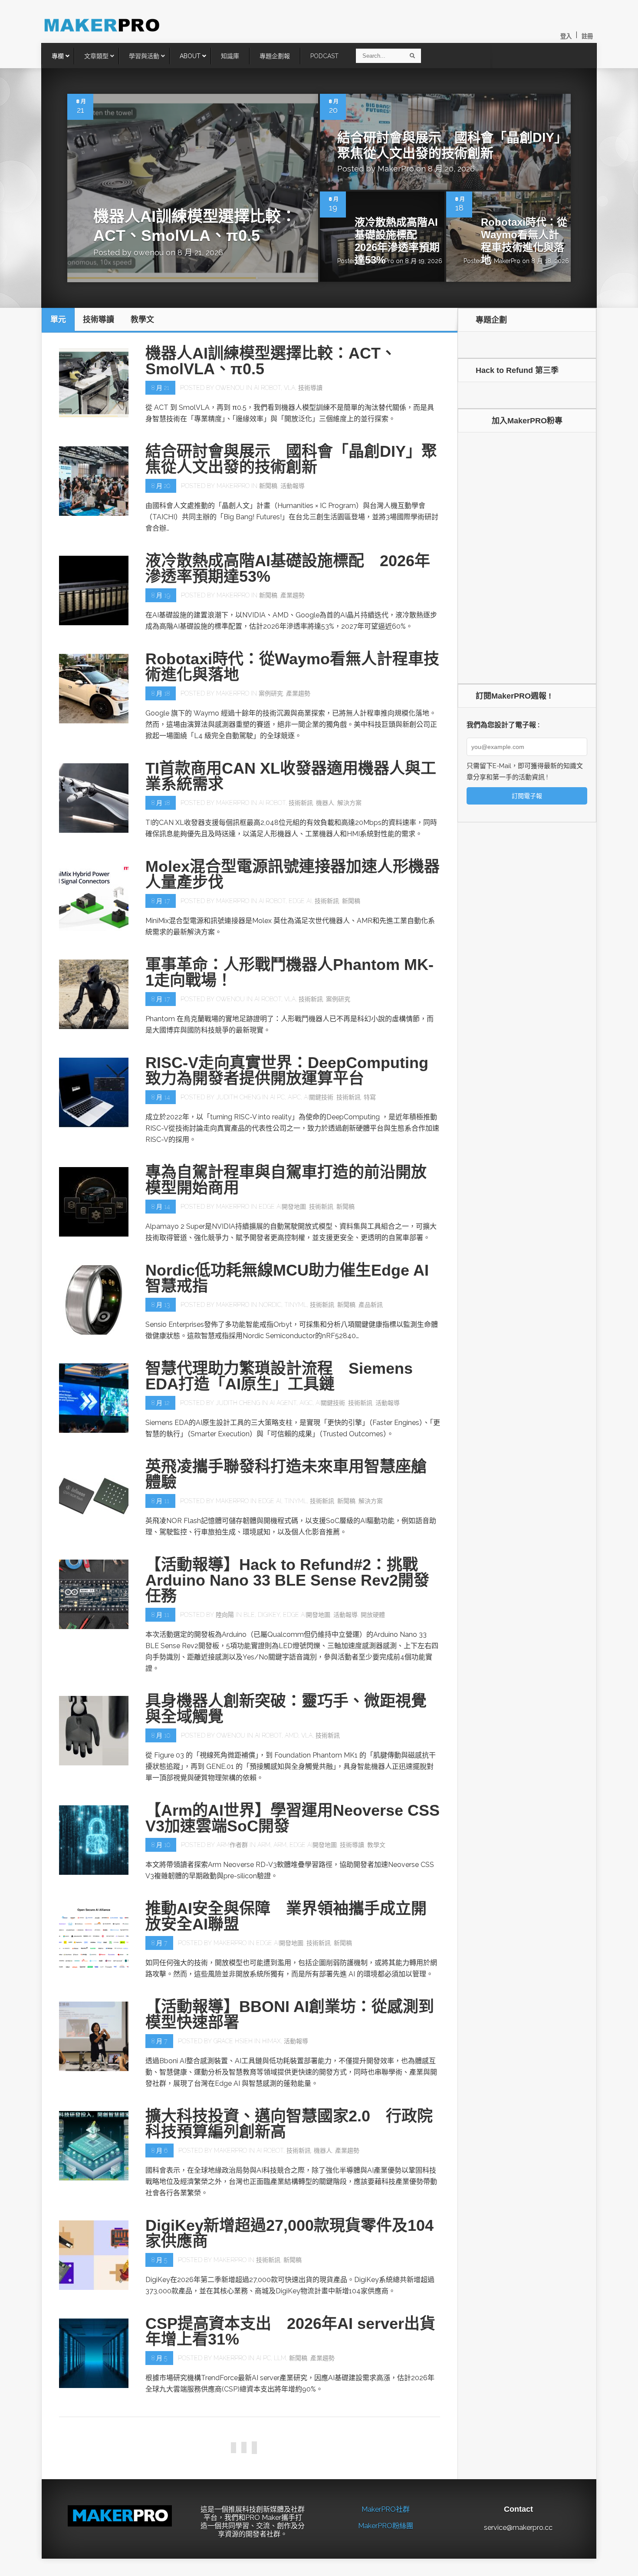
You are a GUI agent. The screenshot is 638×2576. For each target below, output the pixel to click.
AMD (291, 1735)
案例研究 (271, 693)
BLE (249, 1615)
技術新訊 (301, 803)
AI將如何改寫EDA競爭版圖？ (248, 2531)
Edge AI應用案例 (374, 2456)
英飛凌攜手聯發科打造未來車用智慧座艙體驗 (286, 1474)
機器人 (325, 803)
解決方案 (349, 803)
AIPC (294, 1097)
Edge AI (300, 901)
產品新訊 (371, 1305)
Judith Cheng (238, 1097)
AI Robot (267, 388)
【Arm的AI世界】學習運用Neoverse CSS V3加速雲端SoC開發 (293, 1818)
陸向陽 (225, 1615)
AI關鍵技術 (319, 1097)
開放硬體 (373, 1615)
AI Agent (283, 1403)
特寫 (370, 1097)
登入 (566, 36)
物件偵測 (413, 2456)
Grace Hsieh (233, 2041)
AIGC (306, 1403)
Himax (271, 2041)
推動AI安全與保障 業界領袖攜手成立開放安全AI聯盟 (286, 1916)
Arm (264, 1845)
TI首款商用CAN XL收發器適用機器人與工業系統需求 (291, 776)
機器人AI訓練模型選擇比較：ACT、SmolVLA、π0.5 (271, 361)
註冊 (587, 36)
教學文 (376, 1845)
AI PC (277, 1097)
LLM (280, 2358)
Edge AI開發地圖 (282, 1207)
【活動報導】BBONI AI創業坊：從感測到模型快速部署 (290, 2014)
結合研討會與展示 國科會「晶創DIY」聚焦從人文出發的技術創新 (291, 459)
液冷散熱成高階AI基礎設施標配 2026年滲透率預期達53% (397, 241)
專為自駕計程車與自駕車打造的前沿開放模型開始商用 (286, 1180)
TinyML (296, 1305)
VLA (289, 388)
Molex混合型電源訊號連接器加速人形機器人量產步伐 (293, 874)
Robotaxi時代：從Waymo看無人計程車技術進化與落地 (524, 241)
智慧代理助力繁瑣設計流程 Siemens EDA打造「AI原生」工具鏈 (279, 1376)
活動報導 (293, 486)
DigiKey (269, 1615)
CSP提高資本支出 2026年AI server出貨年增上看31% (290, 2331)
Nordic (270, 1305)
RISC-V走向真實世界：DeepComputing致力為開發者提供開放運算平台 (287, 1070)
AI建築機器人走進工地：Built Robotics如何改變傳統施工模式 (292, 2429)
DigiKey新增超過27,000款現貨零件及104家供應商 (289, 2233)
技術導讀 (310, 388)
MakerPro (396, 169)
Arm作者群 (232, 1845)
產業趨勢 (293, 595)
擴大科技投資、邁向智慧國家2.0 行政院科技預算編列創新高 (289, 2124)
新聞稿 (268, 486)
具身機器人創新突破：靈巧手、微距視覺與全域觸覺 (286, 1709)
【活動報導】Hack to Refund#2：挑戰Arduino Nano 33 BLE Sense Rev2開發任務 (287, 1580)
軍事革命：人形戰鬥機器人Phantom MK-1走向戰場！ (289, 972)
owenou (149, 252)
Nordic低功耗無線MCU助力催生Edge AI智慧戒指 (287, 1278)
